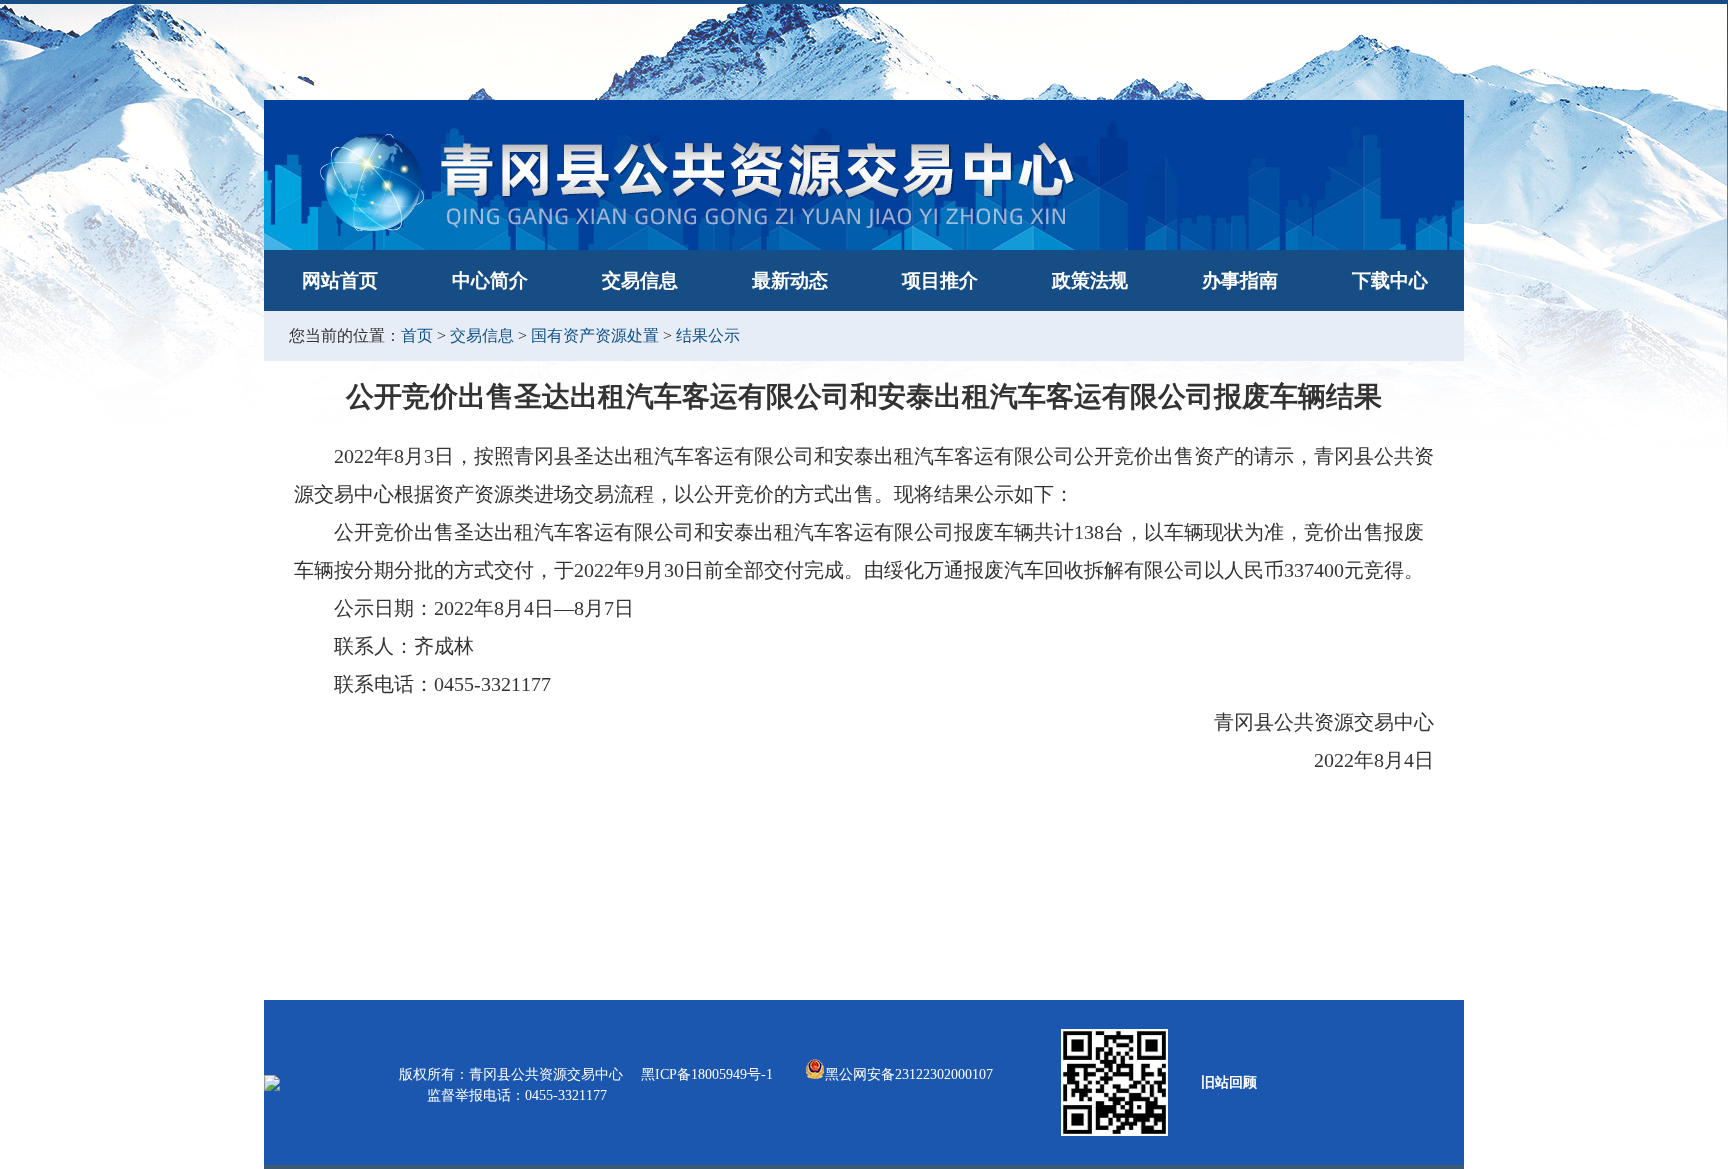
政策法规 (1090, 280)
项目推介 (940, 280)
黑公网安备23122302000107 (909, 1074)
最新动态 (790, 280)
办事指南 (1240, 280)
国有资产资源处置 (595, 335)
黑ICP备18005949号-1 (709, 1074)
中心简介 (490, 280)
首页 (417, 335)
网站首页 (340, 280)
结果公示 (708, 335)
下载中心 (1390, 280)
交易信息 (640, 280)
